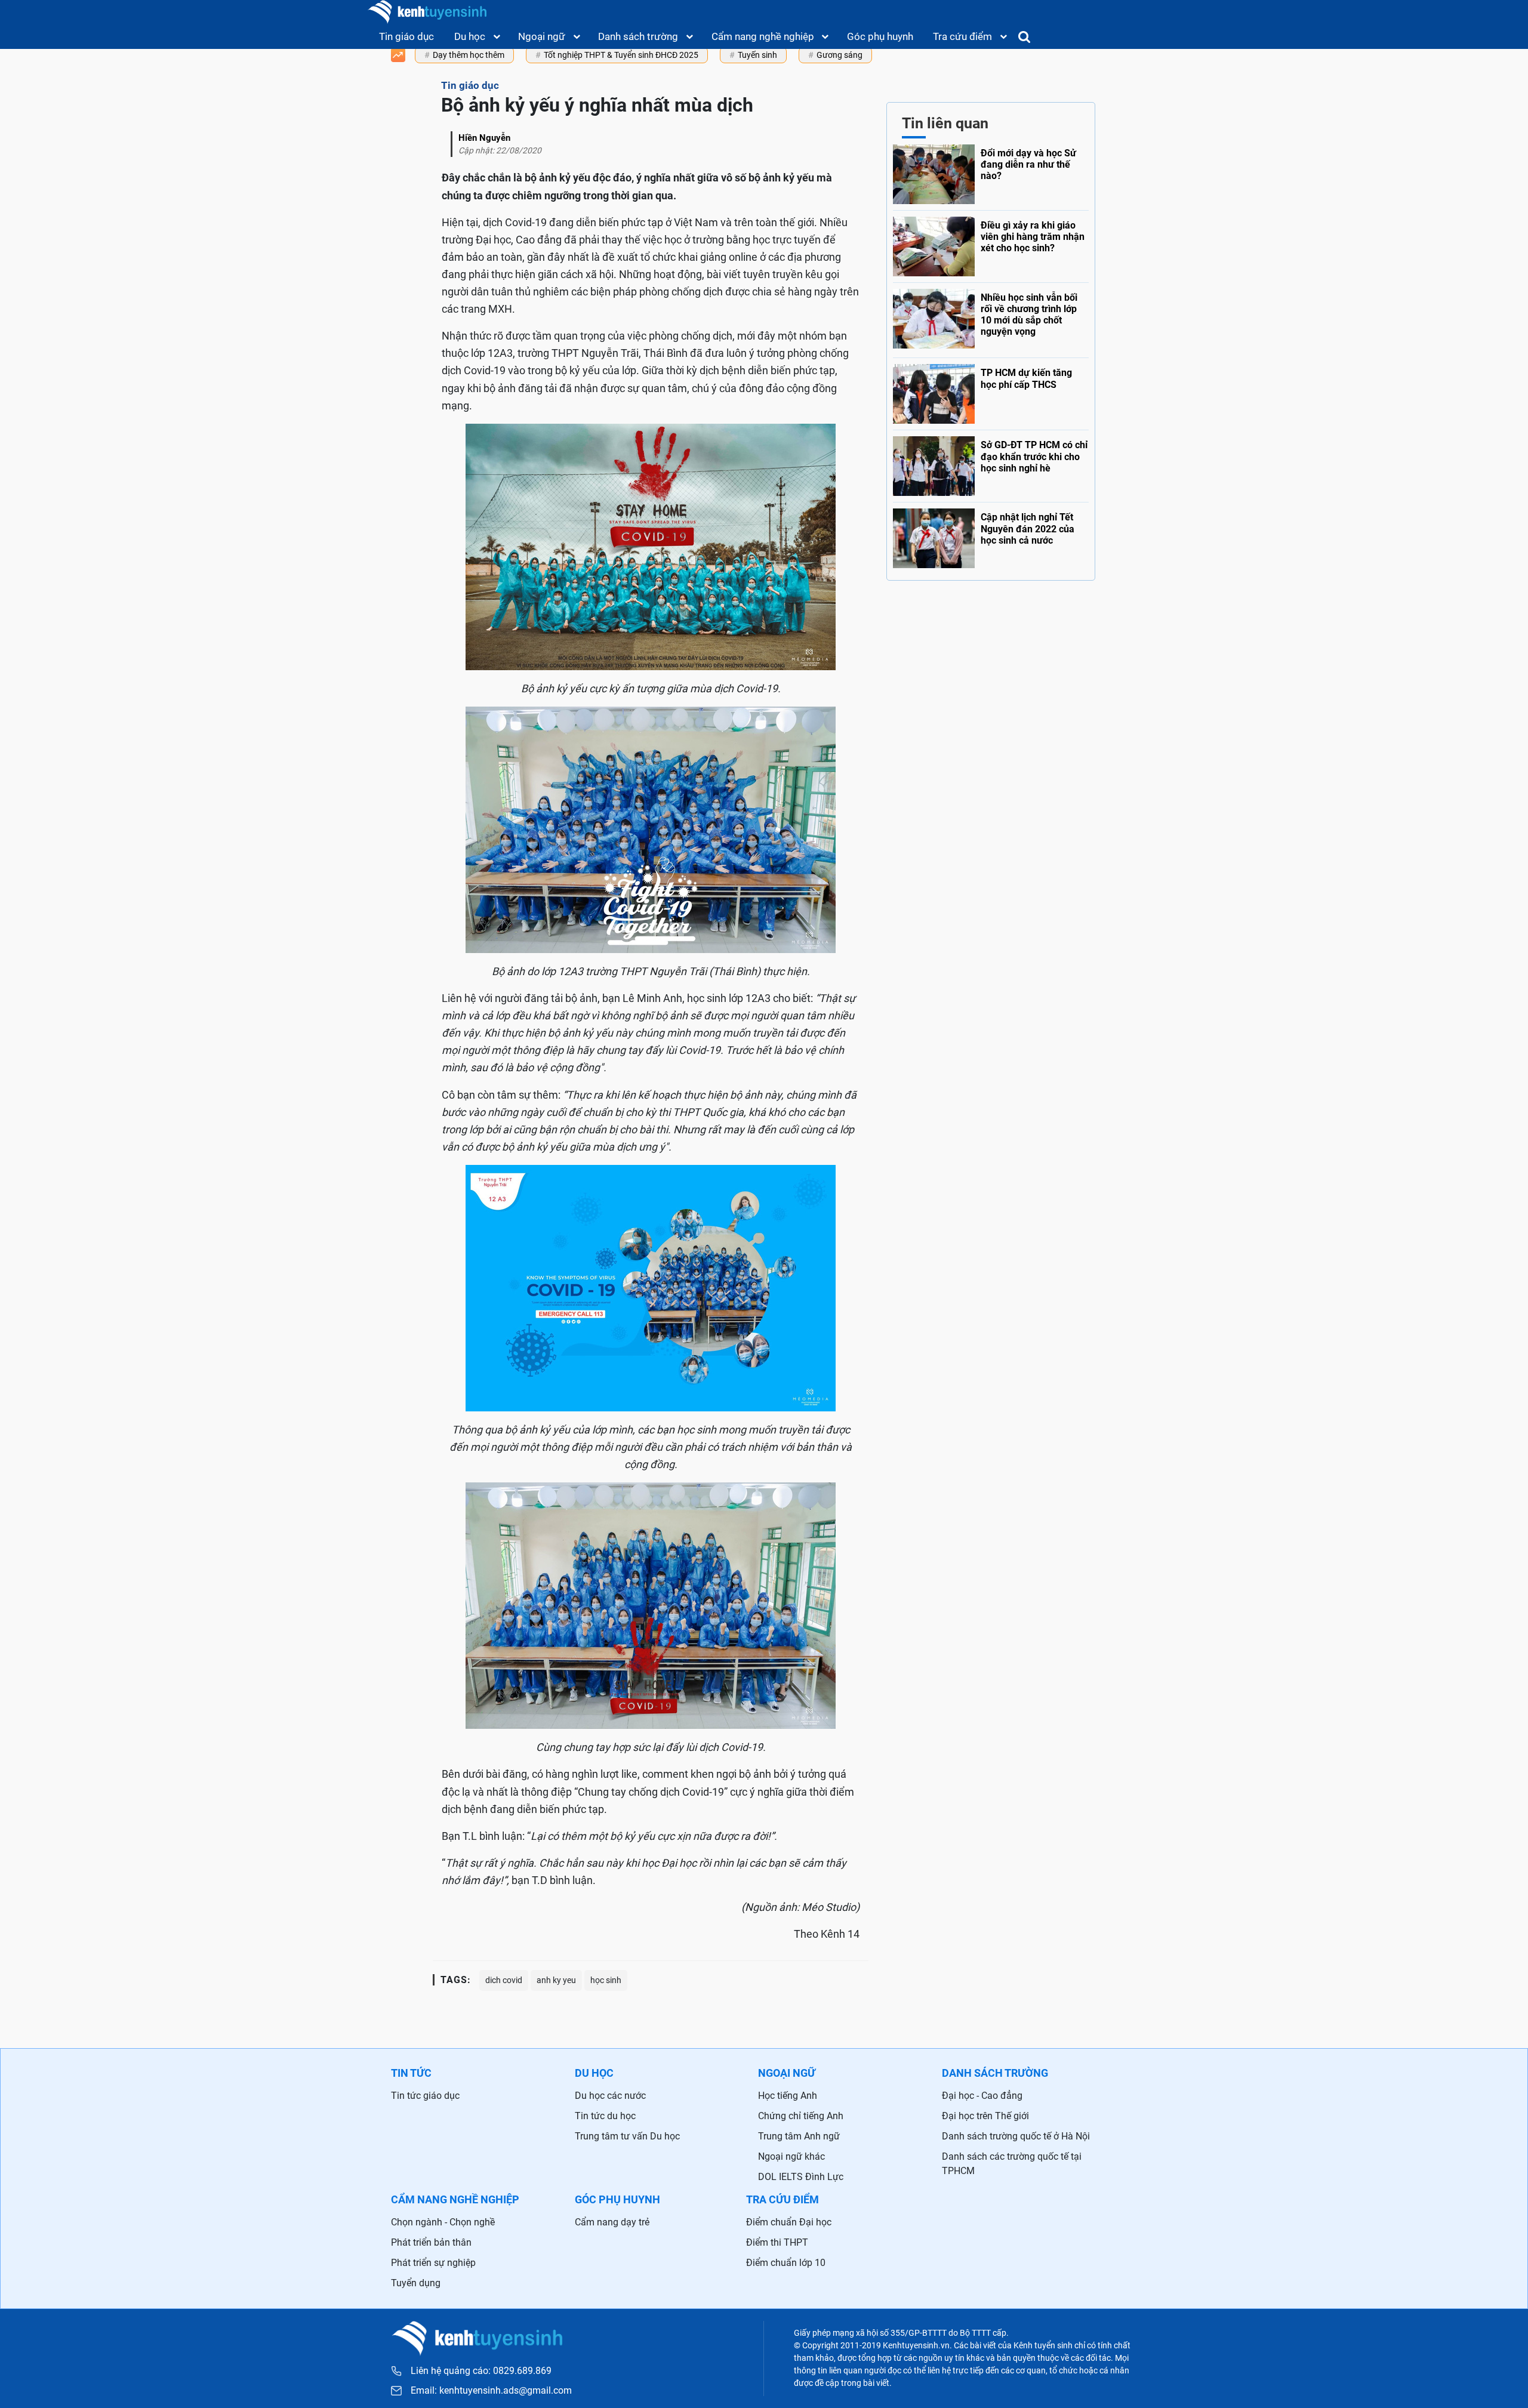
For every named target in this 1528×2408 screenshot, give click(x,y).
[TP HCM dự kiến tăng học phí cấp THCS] (991, 391)
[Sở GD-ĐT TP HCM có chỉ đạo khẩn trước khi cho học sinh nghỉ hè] (991, 464)
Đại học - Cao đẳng (982, 2096)
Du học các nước (610, 2096)
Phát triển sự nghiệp (433, 2263)
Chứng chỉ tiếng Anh (801, 2116)
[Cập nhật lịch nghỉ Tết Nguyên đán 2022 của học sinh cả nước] (991, 536)
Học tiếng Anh (788, 2096)
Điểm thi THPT (777, 2242)
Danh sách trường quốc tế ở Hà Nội (1016, 2136)
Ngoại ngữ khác (791, 2156)
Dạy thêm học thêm (469, 55)
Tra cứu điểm (962, 36)
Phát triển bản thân (431, 2242)
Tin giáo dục (406, 36)
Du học (470, 36)
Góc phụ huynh (880, 36)
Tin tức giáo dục (425, 2096)
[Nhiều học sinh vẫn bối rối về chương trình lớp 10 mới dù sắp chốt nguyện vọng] (991, 317)
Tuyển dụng (416, 2283)
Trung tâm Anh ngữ (799, 2136)
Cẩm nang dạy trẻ (612, 2222)
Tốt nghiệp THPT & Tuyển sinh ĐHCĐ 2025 (621, 55)
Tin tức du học (605, 2116)
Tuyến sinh (757, 55)
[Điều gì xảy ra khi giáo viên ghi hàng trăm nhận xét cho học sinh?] (991, 243)
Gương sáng (840, 55)
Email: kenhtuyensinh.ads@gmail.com (491, 2391)
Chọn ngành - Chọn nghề (443, 2222)
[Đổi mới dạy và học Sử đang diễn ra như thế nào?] (991, 174)
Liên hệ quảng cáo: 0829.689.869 (481, 2371)
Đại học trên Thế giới (985, 2116)
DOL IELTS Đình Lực (801, 2177)
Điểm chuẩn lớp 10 (786, 2263)
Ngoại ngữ (542, 36)
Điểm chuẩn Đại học (789, 2222)
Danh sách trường (638, 36)
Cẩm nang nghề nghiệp (763, 36)
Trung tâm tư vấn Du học (627, 2136)
